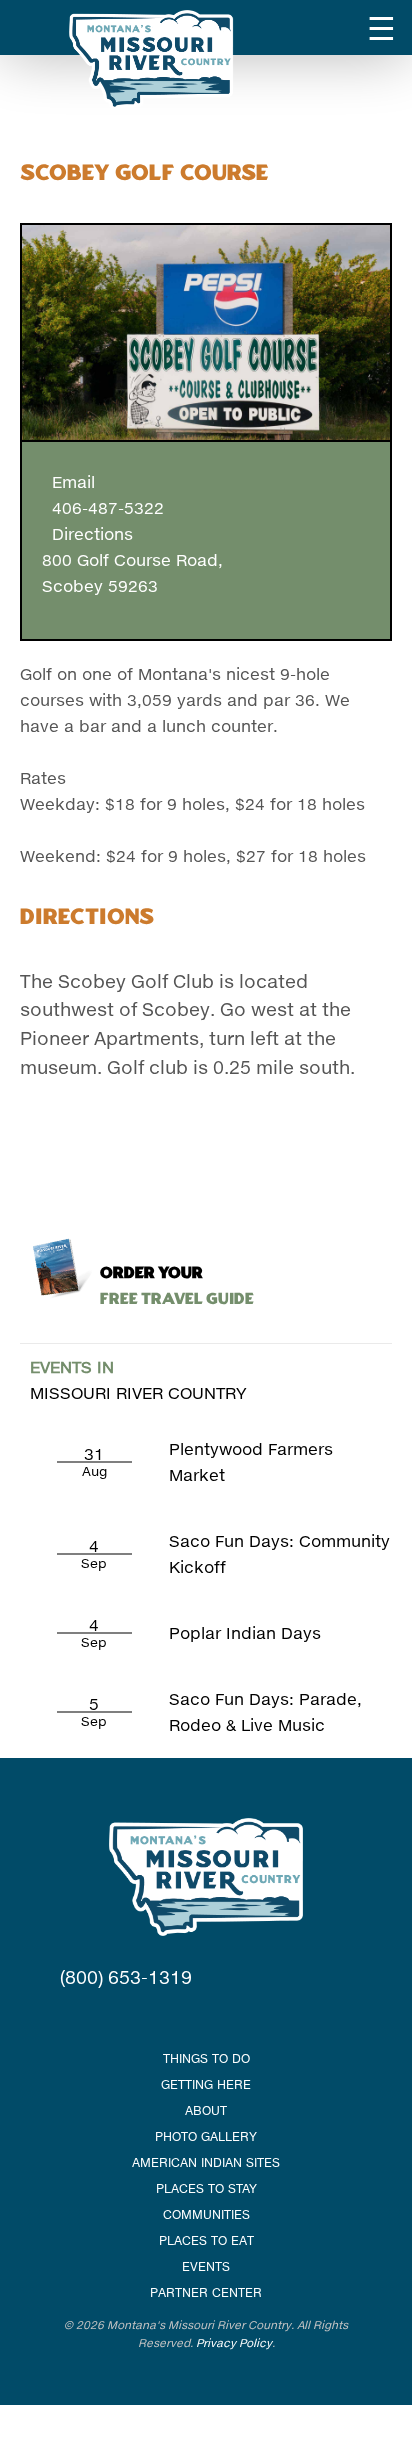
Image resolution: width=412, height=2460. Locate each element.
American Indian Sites (206, 2162)
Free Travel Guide (177, 1286)
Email (68, 481)
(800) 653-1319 (126, 1977)
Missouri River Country (138, 1379)
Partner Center (206, 2292)
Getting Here (206, 2084)
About (206, 2110)
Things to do (206, 2058)
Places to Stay (206, 2188)
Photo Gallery (206, 2136)
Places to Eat (206, 2240)
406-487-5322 (103, 507)
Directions (87, 533)
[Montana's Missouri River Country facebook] (181, 2017)
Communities (206, 2214)
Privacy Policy (234, 2342)
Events (206, 2266)
